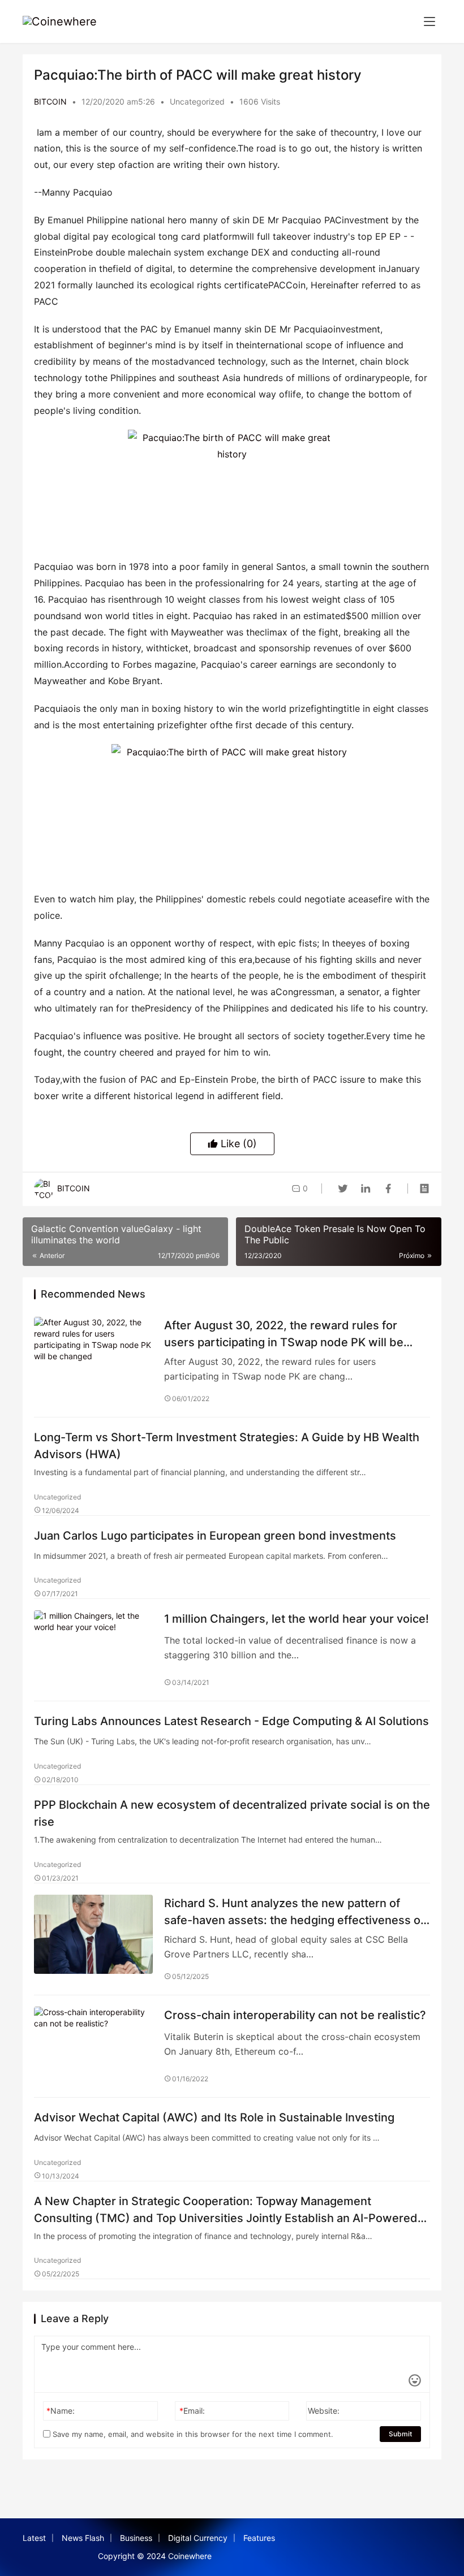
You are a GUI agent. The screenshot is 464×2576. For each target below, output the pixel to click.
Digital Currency (198, 2538)
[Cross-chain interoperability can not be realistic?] (93, 2046)
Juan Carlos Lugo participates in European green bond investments (215, 1536)
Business (136, 2538)
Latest (34, 2538)
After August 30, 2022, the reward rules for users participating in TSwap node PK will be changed (284, 1334)
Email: (192, 2411)
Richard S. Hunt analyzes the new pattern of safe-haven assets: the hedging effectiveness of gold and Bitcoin (294, 1911)
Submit (400, 2434)
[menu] (429, 21)
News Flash (83, 2538)
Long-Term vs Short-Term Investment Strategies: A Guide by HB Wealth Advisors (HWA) (227, 1445)
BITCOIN (50, 101)
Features (259, 2538)
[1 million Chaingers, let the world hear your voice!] (93, 1650)
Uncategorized (197, 101)
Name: (61, 2411)
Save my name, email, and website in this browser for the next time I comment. (192, 2434)
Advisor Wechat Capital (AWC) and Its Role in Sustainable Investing (214, 2117)
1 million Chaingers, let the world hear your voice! (297, 1619)
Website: (324, 2411)
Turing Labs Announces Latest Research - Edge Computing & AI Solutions (231, 1721)
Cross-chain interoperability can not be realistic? (295, 2015)
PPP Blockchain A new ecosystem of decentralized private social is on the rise (232, 1813)
